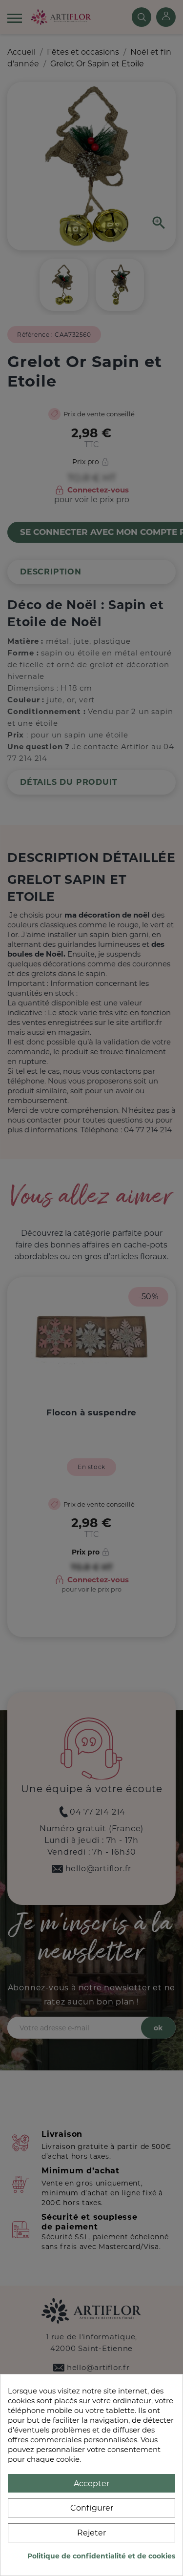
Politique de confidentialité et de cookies (101, 2556)
